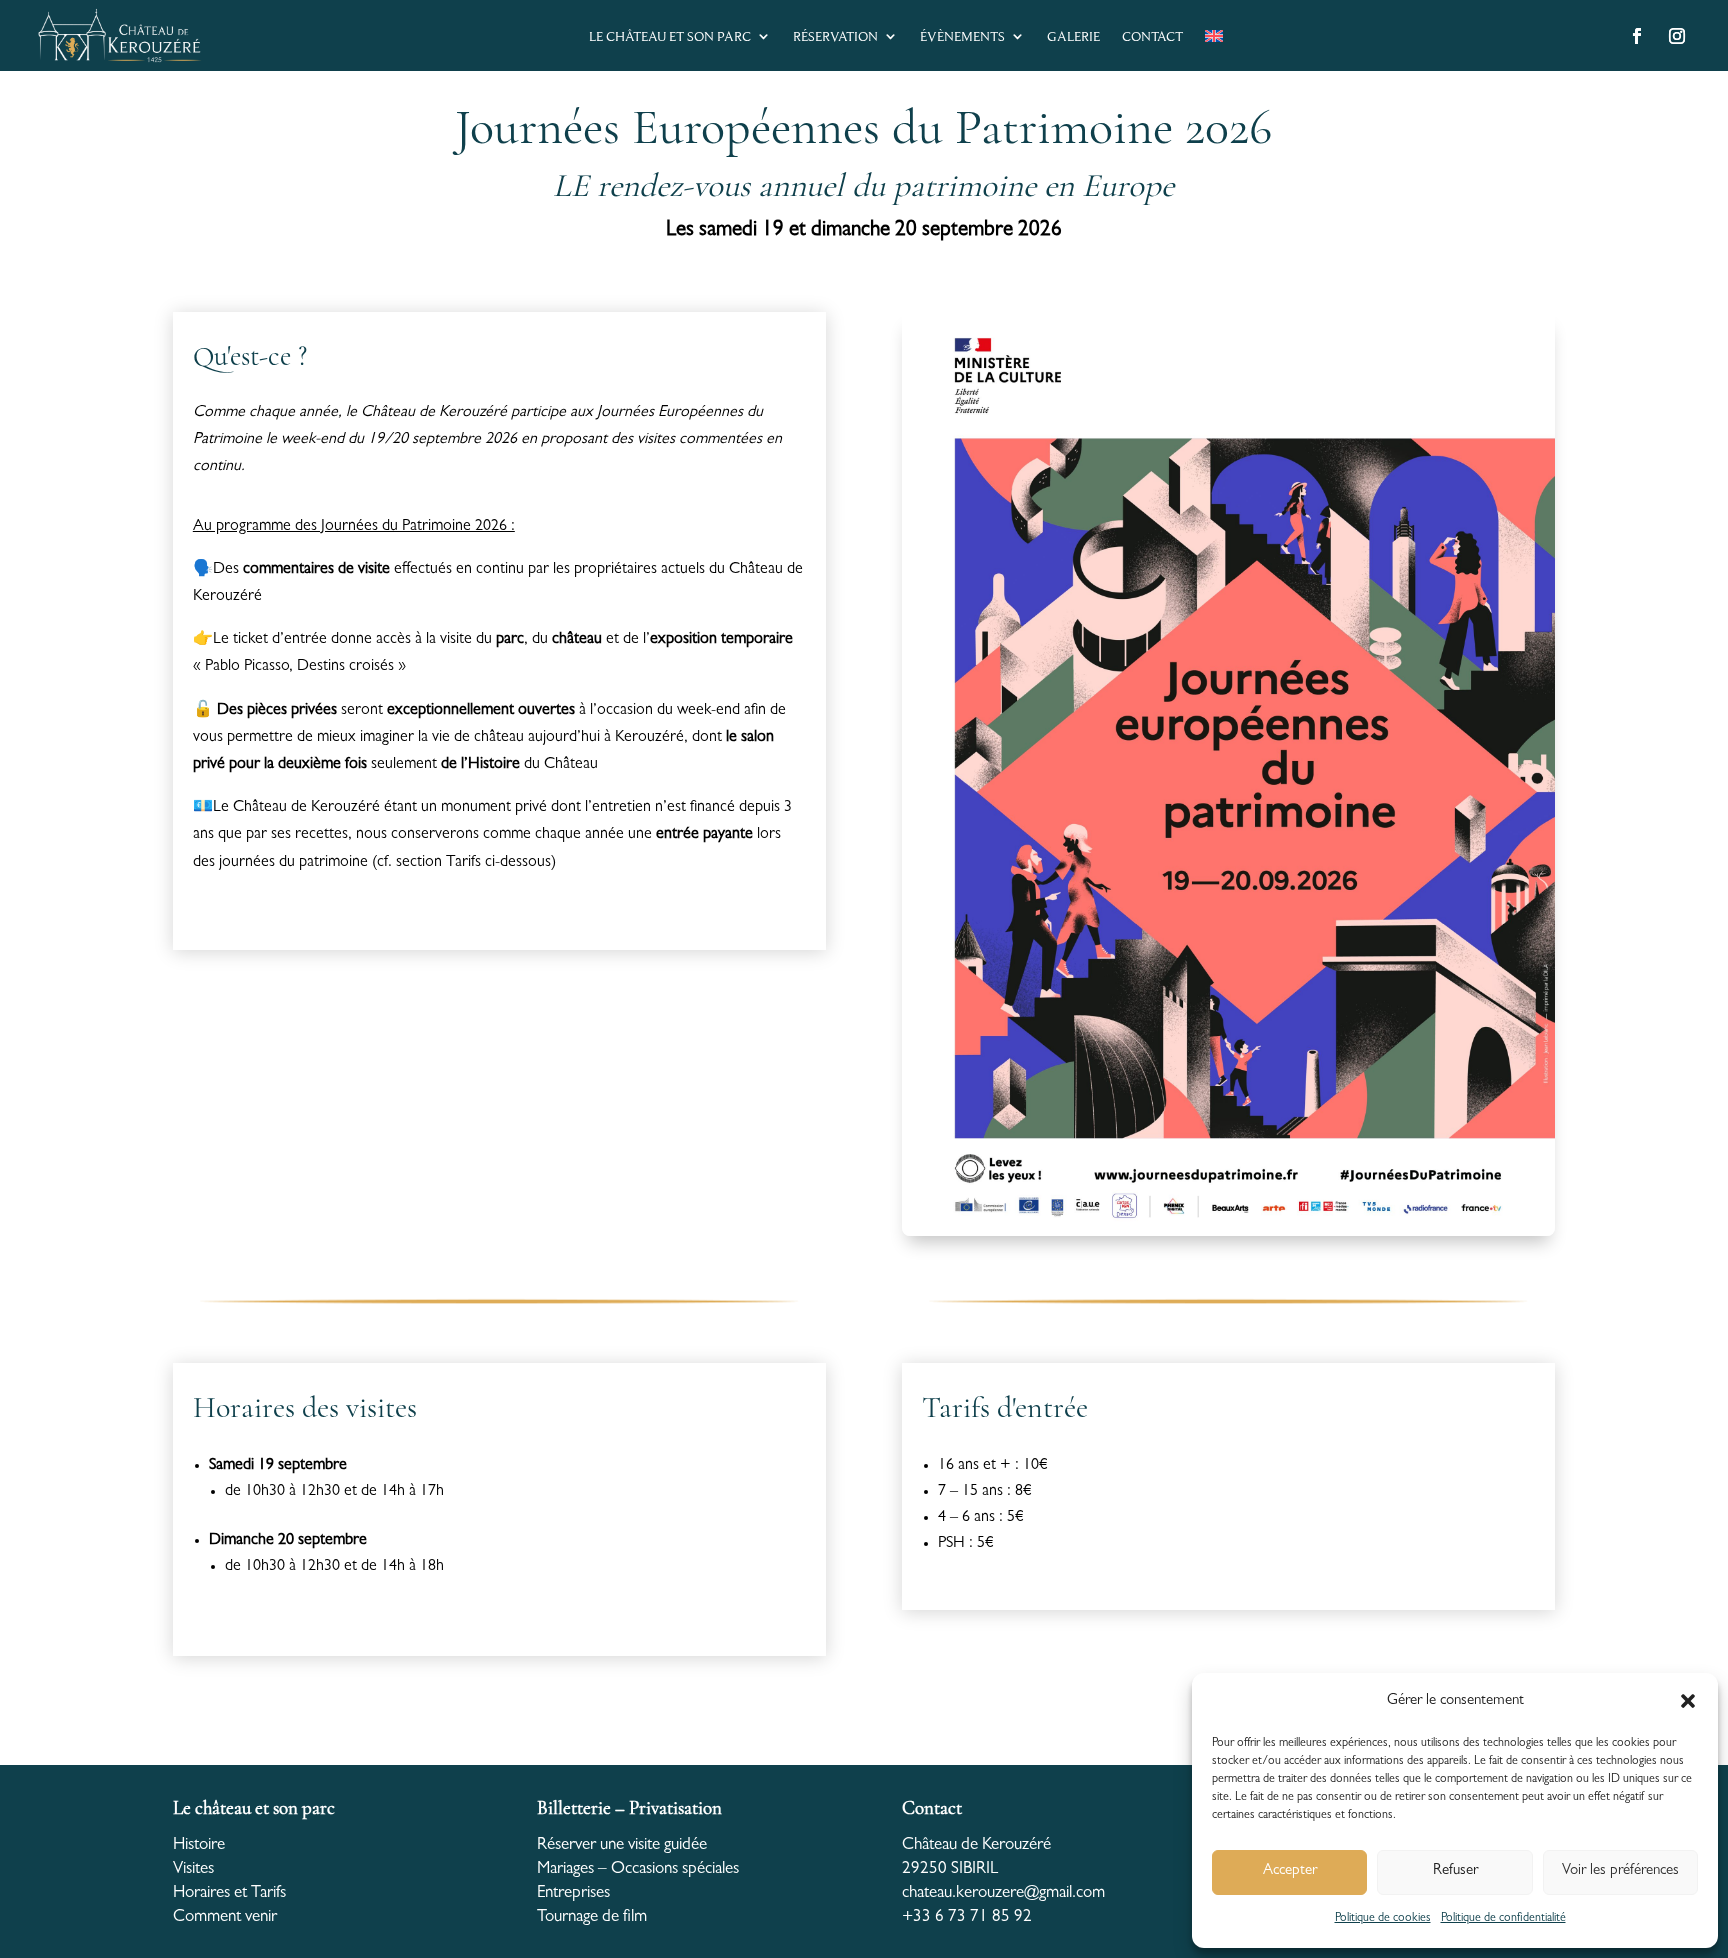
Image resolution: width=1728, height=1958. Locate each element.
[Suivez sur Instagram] (1677, 36)
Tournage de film (592, 1917)
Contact (1152, 36)
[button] (1688, 1701)
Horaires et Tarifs (229, 1893)
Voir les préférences (1620, 1871)
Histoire (199, 1845)
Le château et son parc (670, 36)
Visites (193, 1869)
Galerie (1073, 36)
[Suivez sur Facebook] (1637, 36)
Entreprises (573, 1893)
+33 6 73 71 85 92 (967, 1917)
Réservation (835, 36)
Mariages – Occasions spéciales (638, 1869)
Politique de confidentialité (1503, 1919)
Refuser (1455, 1871)
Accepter (1290, 1871)
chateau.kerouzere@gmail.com (1003, 1893)
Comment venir (225, 1917)
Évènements (962, 36)
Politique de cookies (1383, 1919)
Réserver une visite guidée (622, 1845)
